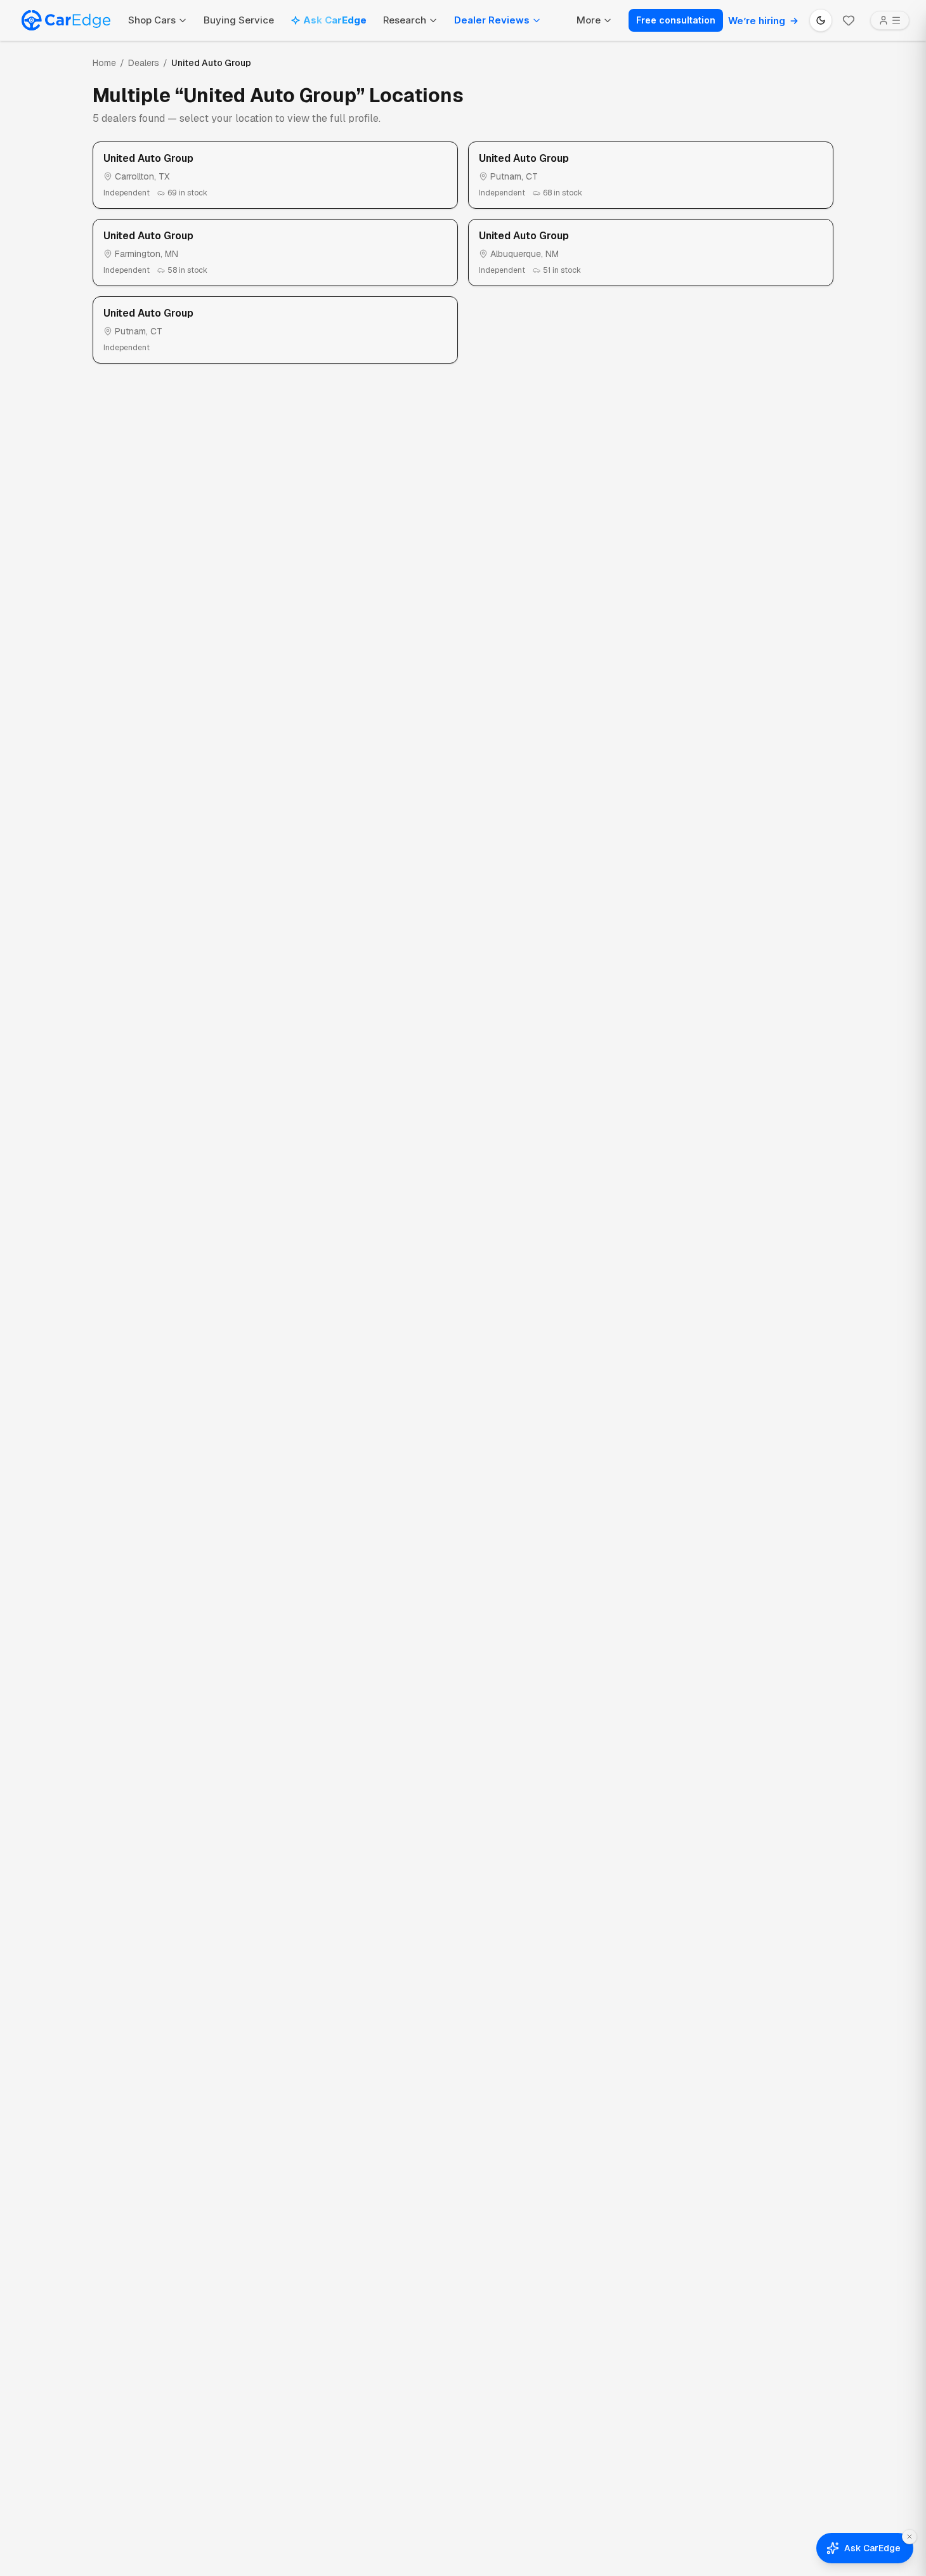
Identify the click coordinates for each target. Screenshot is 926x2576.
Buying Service (239, 20)
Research (405, 20)
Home (104, 63)
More (589, 20)
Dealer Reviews (492, 20)
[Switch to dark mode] (821, 20)
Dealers (144, 63)
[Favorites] (849, 20)
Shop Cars (152, 20)
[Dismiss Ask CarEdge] (910, 2537)
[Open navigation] (890, 20)
